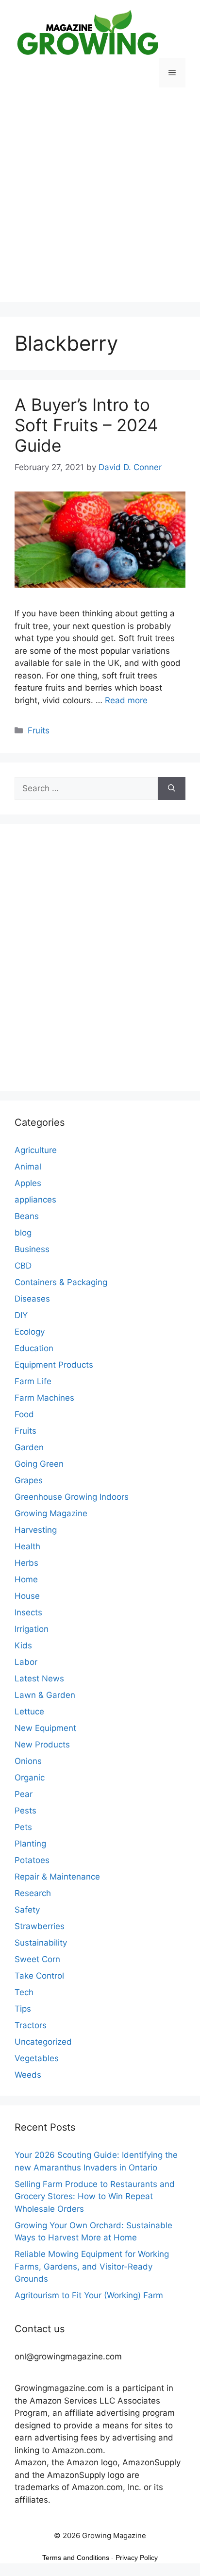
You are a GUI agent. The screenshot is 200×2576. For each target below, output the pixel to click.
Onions (28, 1761)
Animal (28, 1167)
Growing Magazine (51, 1513)
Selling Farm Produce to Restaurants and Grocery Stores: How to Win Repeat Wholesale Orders (95, 2196)
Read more (126, 700)
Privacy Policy (137, 2558)
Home (26, 1579)
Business (32, 1249)
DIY (21, 1315)
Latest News (39, 1678)
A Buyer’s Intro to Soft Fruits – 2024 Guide (86, 425)
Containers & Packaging (61, 1282)
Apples (28, 1183)
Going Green (39, 1464)
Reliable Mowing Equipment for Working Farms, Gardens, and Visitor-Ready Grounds (92, 2266)
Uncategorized (43, 2042)
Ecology (30, 1332)
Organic (30, 1778)
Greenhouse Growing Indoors (72, 1497)
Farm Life (33, 1381)
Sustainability (41, 1943)
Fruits (39, 730)
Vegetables (37, 2058)
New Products (42, 1745)
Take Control (39, 1976)
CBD (23, 1266)
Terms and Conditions (76, 2558)
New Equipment (45, 1728)
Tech (24, 1992)
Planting (30, 1844)
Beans (27, 1216)
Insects (28, 1612)
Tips (23, 2009)
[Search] (172, 789)
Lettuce (29, 1712)
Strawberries (40, 1926)
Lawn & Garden (45, 1695)
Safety (27, 1910)
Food (24, 1414)
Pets (23, 1827)
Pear (24, 1794)
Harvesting (36, 1530)
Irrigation (32, 1629)
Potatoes (32, 1860)
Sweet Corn (37, 1959)
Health (27, 1546)
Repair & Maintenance (57, 1877)
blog (23, 1233)
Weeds (28, 2075)
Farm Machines (44, 1398)
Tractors (31, 2025)
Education (34, 1348)
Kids (23, 1645)
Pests (25, 1811)
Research (33, 1893)
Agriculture (36, 1150)
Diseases (32, 1299)
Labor (26, 1662)
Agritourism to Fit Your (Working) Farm (89, 2295)
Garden (29, 1447)
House (27, 1596)
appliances (35, 1200)
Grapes (29, 1480)
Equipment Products (54, 1365)
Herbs (26, 1563)
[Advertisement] (100, 202)
